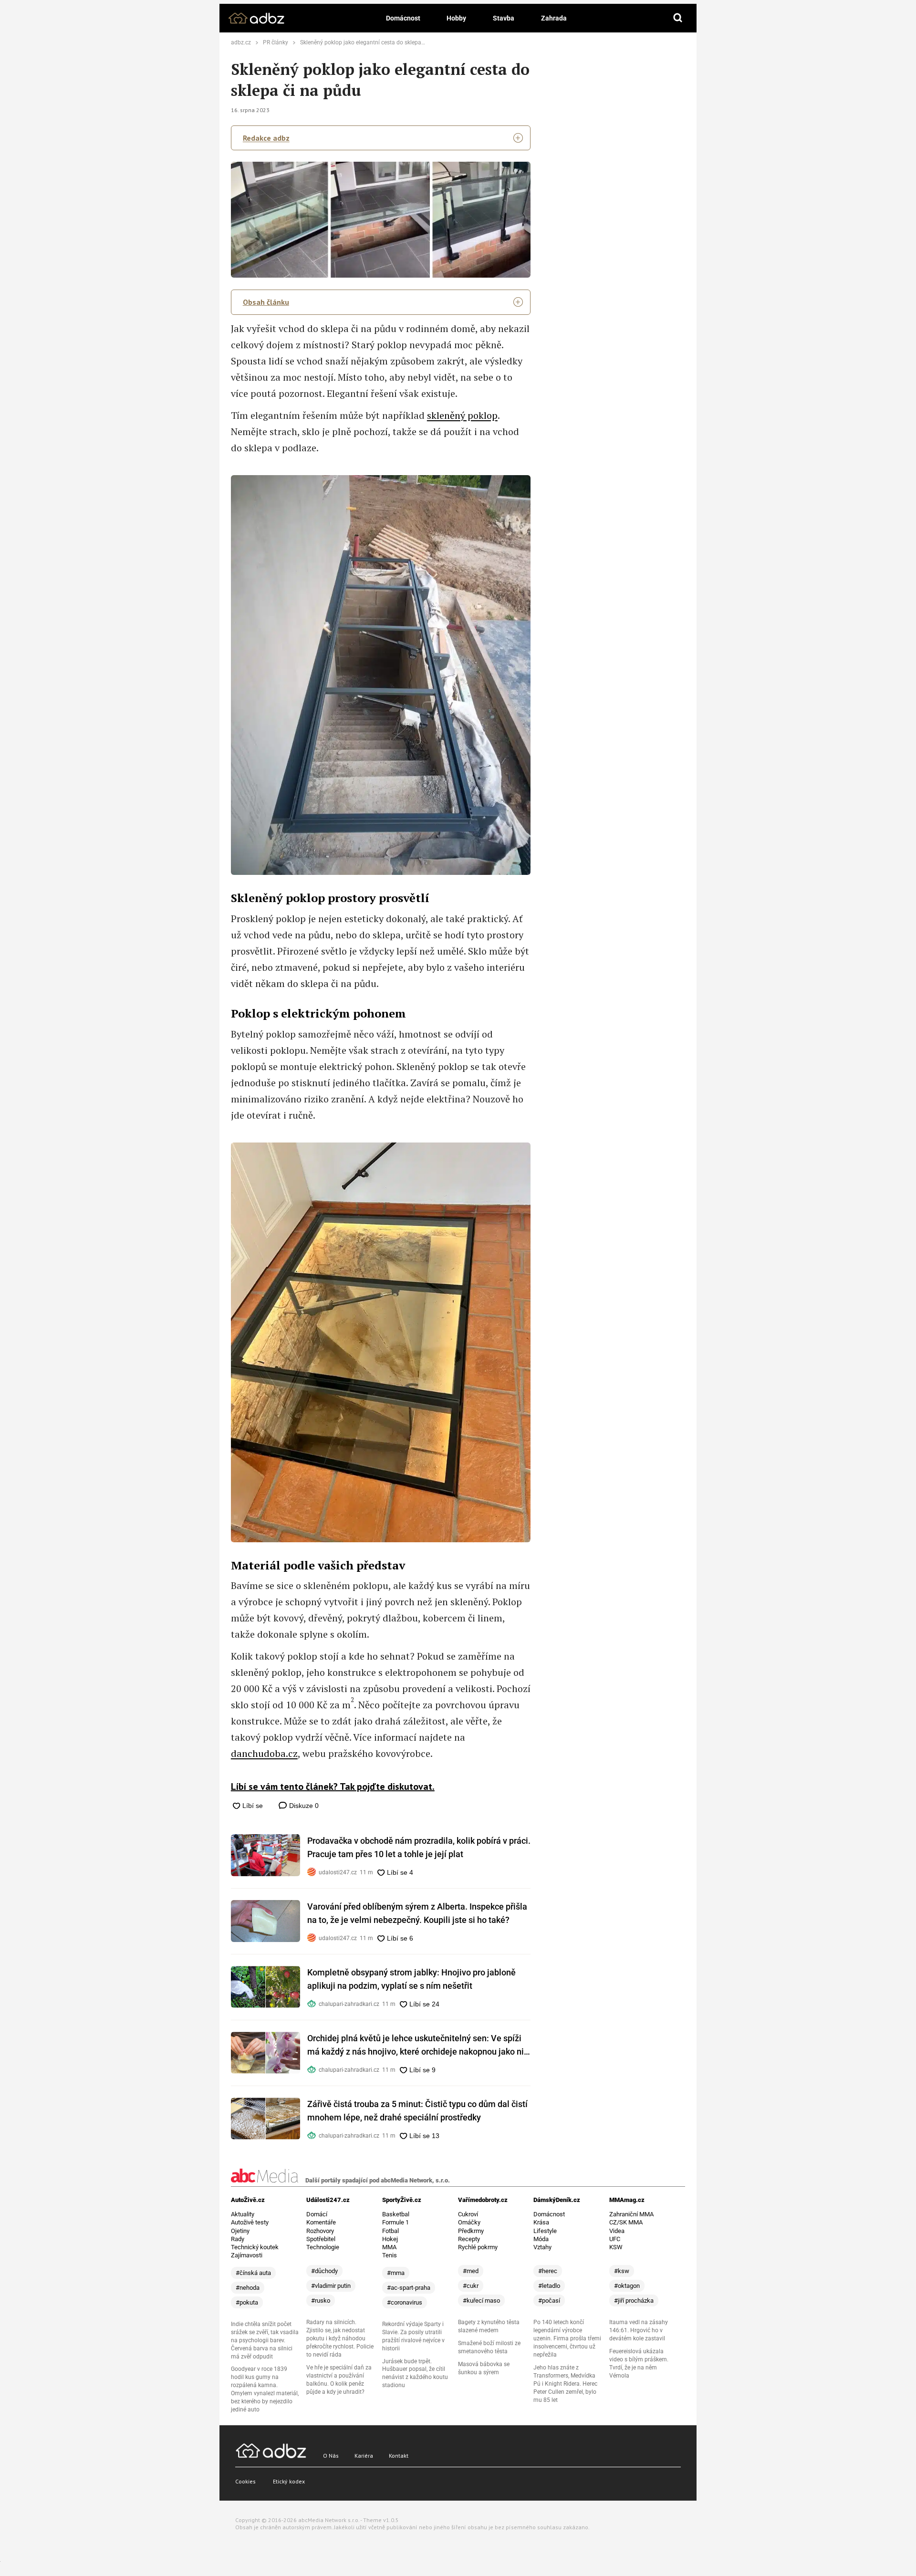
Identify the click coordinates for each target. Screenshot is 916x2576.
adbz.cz (241, 42)
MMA (389, 2247)
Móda (541, 2239)
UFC (615, 2239)
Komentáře (321, 2222)
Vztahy (542, 2247)
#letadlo (549, 2286)
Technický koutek (255, 2247)
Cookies (245, 2481)
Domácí (317, 2214)
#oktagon (627, 2286)
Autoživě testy (250, 2222)
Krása (541, 2222)
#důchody (324, 2271)
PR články (276, 42)
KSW (616, 2247)
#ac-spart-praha (409, 2288)
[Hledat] (678, 18)
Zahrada (554, 18)
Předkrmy (471, 2231)
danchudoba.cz (264, 1753)
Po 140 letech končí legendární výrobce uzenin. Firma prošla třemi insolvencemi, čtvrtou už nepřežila (567, 2338)
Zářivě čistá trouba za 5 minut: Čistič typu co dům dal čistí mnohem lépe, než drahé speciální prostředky (417, 2111)
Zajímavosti (247, 2255)
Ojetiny (240, 2231)
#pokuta (247, 2302)
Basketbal (396, 2214)
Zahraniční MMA (631, 2214)
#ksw (622, 2271)
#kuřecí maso (481, 2301)
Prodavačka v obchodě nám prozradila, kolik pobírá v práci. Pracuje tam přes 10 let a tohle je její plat (419, 1847)
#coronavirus (405, 2302)
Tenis (390, 2255)
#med (471, 2271)
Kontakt (399, 2456)
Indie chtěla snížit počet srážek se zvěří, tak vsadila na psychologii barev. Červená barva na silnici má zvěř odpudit (265, 2340)
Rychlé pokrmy (478, 2247)
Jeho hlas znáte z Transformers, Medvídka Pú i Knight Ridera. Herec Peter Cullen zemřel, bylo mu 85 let (565, 2384)
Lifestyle (545, 2231)
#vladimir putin (331, 2286)
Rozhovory (320, 2231)
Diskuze (303, 1806)
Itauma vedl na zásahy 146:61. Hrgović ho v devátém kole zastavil (639, 2330)
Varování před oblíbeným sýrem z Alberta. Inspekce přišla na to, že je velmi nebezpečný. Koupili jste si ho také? (417, 1913)
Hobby (456, 18)
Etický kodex (289, 2481)
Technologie (323, 2247)
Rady (238, 2239)
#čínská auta (253, 2273)
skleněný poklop (462, 415)
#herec (548, 2271)
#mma (396, 2273)
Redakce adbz (266, 138)
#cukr (471, 2286)
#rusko (321, 2301)
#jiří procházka (634, 2301)
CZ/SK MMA (626, 2222)
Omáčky (469, 2222)
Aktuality (243, 2214)
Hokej (390, 2239)
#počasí (549, 2301)
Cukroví (468, 2214)
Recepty (469, 2239)
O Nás (331, 2456)
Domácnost (403, 18)
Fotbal (390, 2231)
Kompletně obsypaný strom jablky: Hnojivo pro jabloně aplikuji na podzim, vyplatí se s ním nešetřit (411, 1979)
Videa (617, 2231)
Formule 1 (396, 2222)
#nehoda (248, 2288)
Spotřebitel (321, 2239)
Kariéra (364, 2456)
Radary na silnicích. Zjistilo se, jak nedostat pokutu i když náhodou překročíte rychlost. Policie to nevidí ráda (340, 2338)
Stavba (504, 18)
